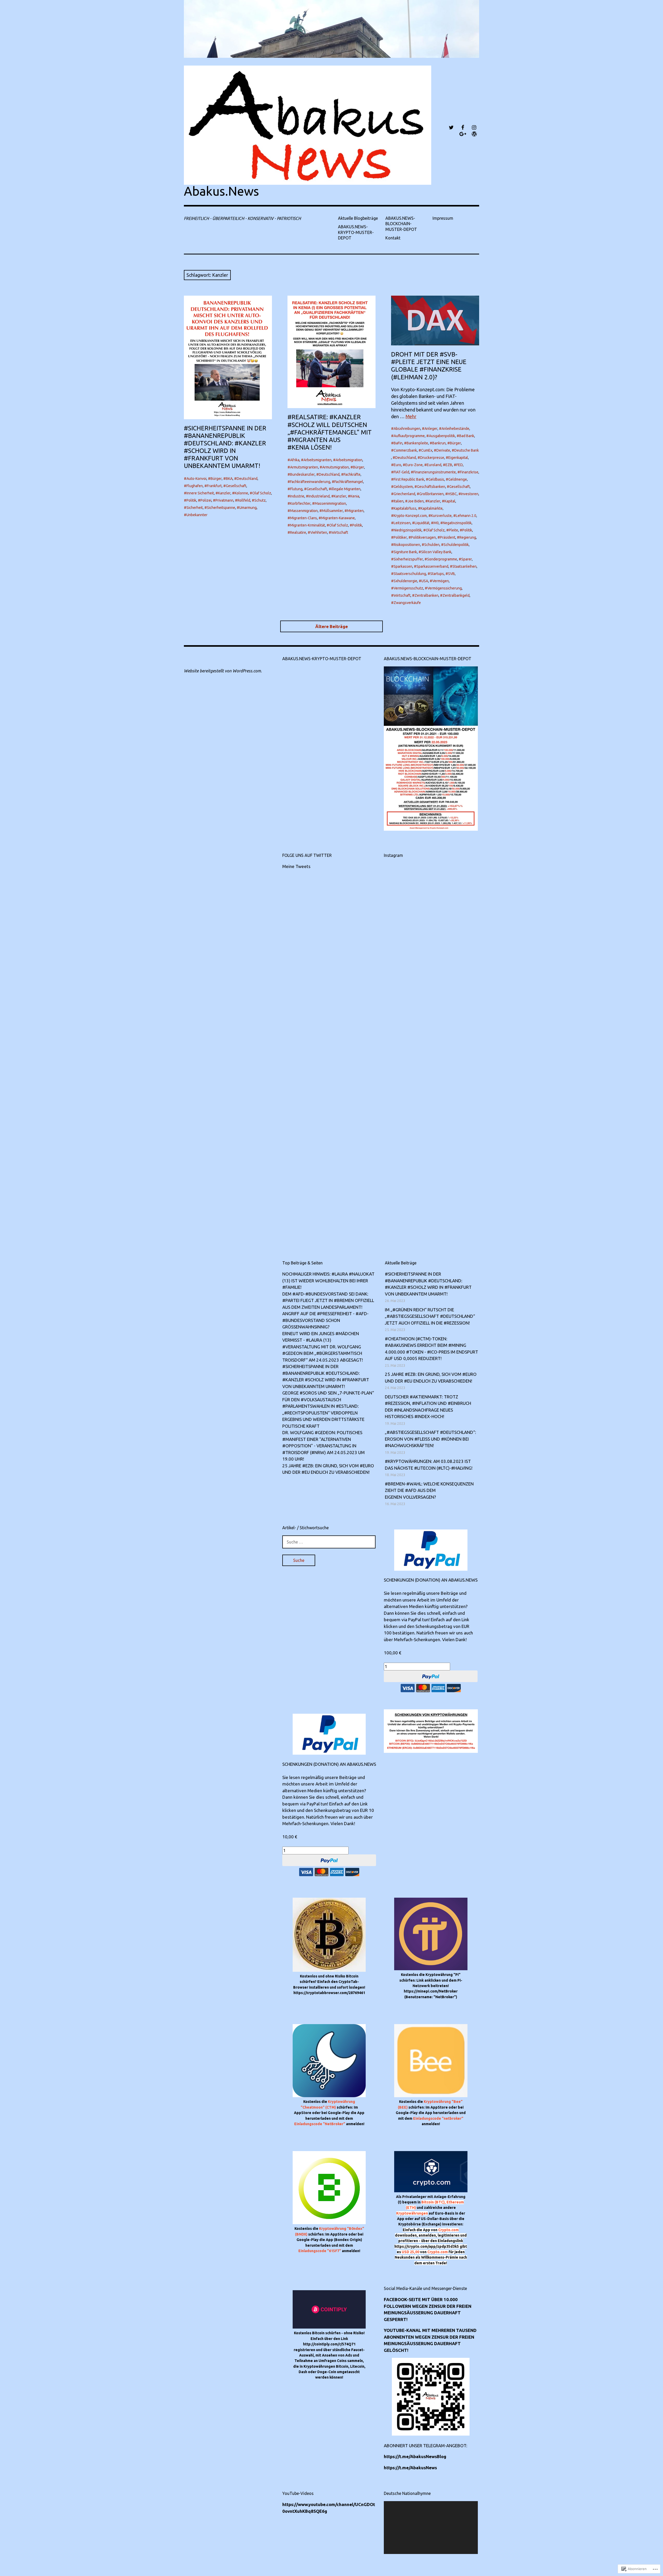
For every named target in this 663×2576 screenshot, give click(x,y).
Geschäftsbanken (431, 487)
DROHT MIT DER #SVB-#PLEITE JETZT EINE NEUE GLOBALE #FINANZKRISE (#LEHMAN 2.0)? (429, 366)
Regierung (468, 537)
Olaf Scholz (262, 493)
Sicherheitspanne (221, 508)
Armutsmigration (336, 467)
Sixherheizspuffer (408, 559)
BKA (229, 479)
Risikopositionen (407, 545)
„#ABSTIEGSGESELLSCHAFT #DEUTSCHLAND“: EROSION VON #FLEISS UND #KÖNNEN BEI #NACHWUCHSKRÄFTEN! (430, 1439)
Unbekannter (197, 515)
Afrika (295, 460)
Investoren (470, 494)
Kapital (450, 501)
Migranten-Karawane (338, 518)
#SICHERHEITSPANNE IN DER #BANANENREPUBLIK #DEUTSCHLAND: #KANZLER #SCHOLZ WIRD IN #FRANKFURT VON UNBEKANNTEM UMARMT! (225, 447)
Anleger (431, 429)
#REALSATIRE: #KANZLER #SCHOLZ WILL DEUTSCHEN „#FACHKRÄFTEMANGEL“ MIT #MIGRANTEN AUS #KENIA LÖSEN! (330, 432)
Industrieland (319, 496)
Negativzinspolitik (457, 523)
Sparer (467, 559)
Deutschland (247, 479)
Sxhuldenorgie (405, 581)
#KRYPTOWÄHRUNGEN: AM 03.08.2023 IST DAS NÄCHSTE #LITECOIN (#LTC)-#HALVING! (429, 1465)
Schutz (260, 500)
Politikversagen (423, 537)
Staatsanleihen (464, 566)
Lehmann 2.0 (466, 516)
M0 (436, 523)
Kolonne (241, 493)
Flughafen (195, 486)
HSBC (452, 494)
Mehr (411, 416)
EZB (449, 465)
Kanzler (224, 493)
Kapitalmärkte (432, 508)
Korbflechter (300, 503)
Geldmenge (458, 479)
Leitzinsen (402, 523)
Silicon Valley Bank (436, 552)
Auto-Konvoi (196, 479)
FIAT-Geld (401, 472)
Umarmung (248, 508)
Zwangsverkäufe (407, 603)
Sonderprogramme (442, 559)
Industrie (297, 496)
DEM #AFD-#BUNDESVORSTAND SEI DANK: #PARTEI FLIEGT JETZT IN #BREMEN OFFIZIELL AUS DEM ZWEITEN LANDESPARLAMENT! (328, 1300)
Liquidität (422, 523)
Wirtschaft (340, 532)
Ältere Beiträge (331, 626)
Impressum (443, 218)
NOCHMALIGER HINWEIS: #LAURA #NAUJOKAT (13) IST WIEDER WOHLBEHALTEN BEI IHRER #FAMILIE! (328, 1280)
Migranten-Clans (304, 518)
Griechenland (404, 494)
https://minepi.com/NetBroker (431, 1991)
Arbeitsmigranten (318, 460)
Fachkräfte (352, 474)
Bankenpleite (417, 443)
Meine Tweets (296, 866)
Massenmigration (304, 511)
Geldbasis (436, 479)
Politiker (400, 537)
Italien (399, 501)
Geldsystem (403, 487)
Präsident (448, 537)
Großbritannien (431, 494)
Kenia (355, 496)
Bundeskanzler (302, 474)
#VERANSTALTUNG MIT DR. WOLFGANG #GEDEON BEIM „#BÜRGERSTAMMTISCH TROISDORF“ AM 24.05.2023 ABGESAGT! (323, 1353)
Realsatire (298, 532)
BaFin (398, 443)
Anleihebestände (455, 429)
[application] (431, 2528)
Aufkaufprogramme (409, 436)
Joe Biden (416, 501)
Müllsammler (332, 511)
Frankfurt (214, 486)
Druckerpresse (432, 458)
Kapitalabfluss (405, 508)
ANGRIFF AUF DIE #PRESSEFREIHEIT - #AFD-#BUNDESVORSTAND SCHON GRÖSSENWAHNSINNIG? (325, 1320)
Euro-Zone (414, 465)
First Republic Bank (409, 479)
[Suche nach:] (329, 1542)
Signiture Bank (405, 552)
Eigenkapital (458, 458)
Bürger (216, 479)
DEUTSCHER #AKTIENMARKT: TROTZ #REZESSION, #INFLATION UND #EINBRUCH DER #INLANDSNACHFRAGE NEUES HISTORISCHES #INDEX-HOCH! (428, 1407)
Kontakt (393, 238)
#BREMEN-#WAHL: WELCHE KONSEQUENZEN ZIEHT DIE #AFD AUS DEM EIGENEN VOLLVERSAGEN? (429, 1490)
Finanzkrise (469, 472)
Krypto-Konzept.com (410, 516)
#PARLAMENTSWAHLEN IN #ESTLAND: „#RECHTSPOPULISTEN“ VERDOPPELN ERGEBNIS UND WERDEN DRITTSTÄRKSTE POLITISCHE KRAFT (323, 1416)
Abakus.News (221, 191)
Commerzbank (405, 450)
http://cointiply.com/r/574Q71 (329, 2344)
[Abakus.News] (331, 29)
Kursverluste (441, 516)
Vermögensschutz (408, 588)
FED (460, 465)
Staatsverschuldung (410, 574)
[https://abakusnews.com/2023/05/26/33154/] (407, 886)
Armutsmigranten (304, 467)
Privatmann (224, 500)
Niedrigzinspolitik (408, 530)
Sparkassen (403, 566)
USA (425, 581)
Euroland (434, 465)
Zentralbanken (427, 595)
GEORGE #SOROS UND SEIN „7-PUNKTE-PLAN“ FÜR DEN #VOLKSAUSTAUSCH (328, 1396)
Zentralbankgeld (456, 595)
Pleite (453, 530)
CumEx (427, 450)
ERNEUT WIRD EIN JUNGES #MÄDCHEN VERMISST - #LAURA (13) (321, 1337)
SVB (451, 574)
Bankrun (439, 443)
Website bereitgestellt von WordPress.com (222, 671)
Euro (397, 465)
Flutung (296, 489)
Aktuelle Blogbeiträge (358, 218)
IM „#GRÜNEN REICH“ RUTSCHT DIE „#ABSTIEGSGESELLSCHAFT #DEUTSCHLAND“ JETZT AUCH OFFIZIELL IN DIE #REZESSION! (430, 1316)
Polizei (206, 500)
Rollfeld (244, 500)
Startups (437, 574)
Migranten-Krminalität (308, 525)
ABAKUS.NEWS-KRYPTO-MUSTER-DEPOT (356, 232)
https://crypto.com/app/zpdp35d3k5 (427, 2246)
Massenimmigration (330, 503)
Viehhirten (319, 532)
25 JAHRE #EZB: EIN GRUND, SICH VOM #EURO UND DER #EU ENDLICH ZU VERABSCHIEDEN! (328, 1469)
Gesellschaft (236, 486)
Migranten (355, 511)
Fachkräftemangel (349, 482)
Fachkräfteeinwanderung (310, 482)
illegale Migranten (346, 489)
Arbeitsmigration (349, 460)
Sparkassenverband (432, 566)
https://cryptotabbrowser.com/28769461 (329, 1993)
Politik (191, 500)
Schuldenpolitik (456, 545)
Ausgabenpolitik (442, 436)
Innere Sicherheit (200, 493)
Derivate (443, 450)
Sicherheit (195, 508)
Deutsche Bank (467, 450)
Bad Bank (467, 436)
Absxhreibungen (407, 429)
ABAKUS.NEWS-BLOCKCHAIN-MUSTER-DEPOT (401, 224)
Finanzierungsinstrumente (435, 472)
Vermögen (441, 581)
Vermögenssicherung (445, 588)
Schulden (432, 545)
